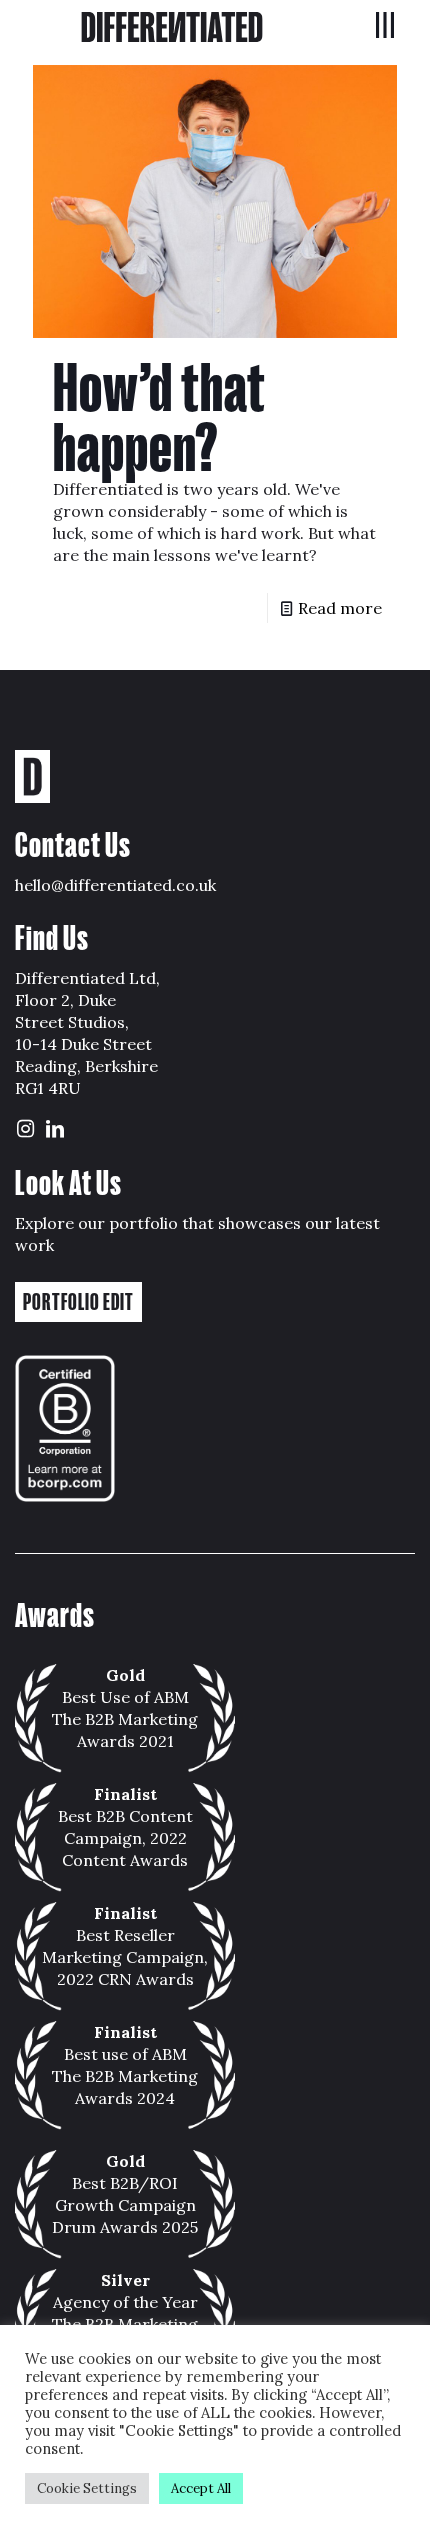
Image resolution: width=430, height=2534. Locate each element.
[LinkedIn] (55, 1130)
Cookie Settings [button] (87, 2488)
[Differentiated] (172, 25)
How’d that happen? (159, 418)
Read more (340, 608)
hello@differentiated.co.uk (115, 885)
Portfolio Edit (78, 1302)
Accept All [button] (201, 2488)
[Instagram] (25, 1130)
